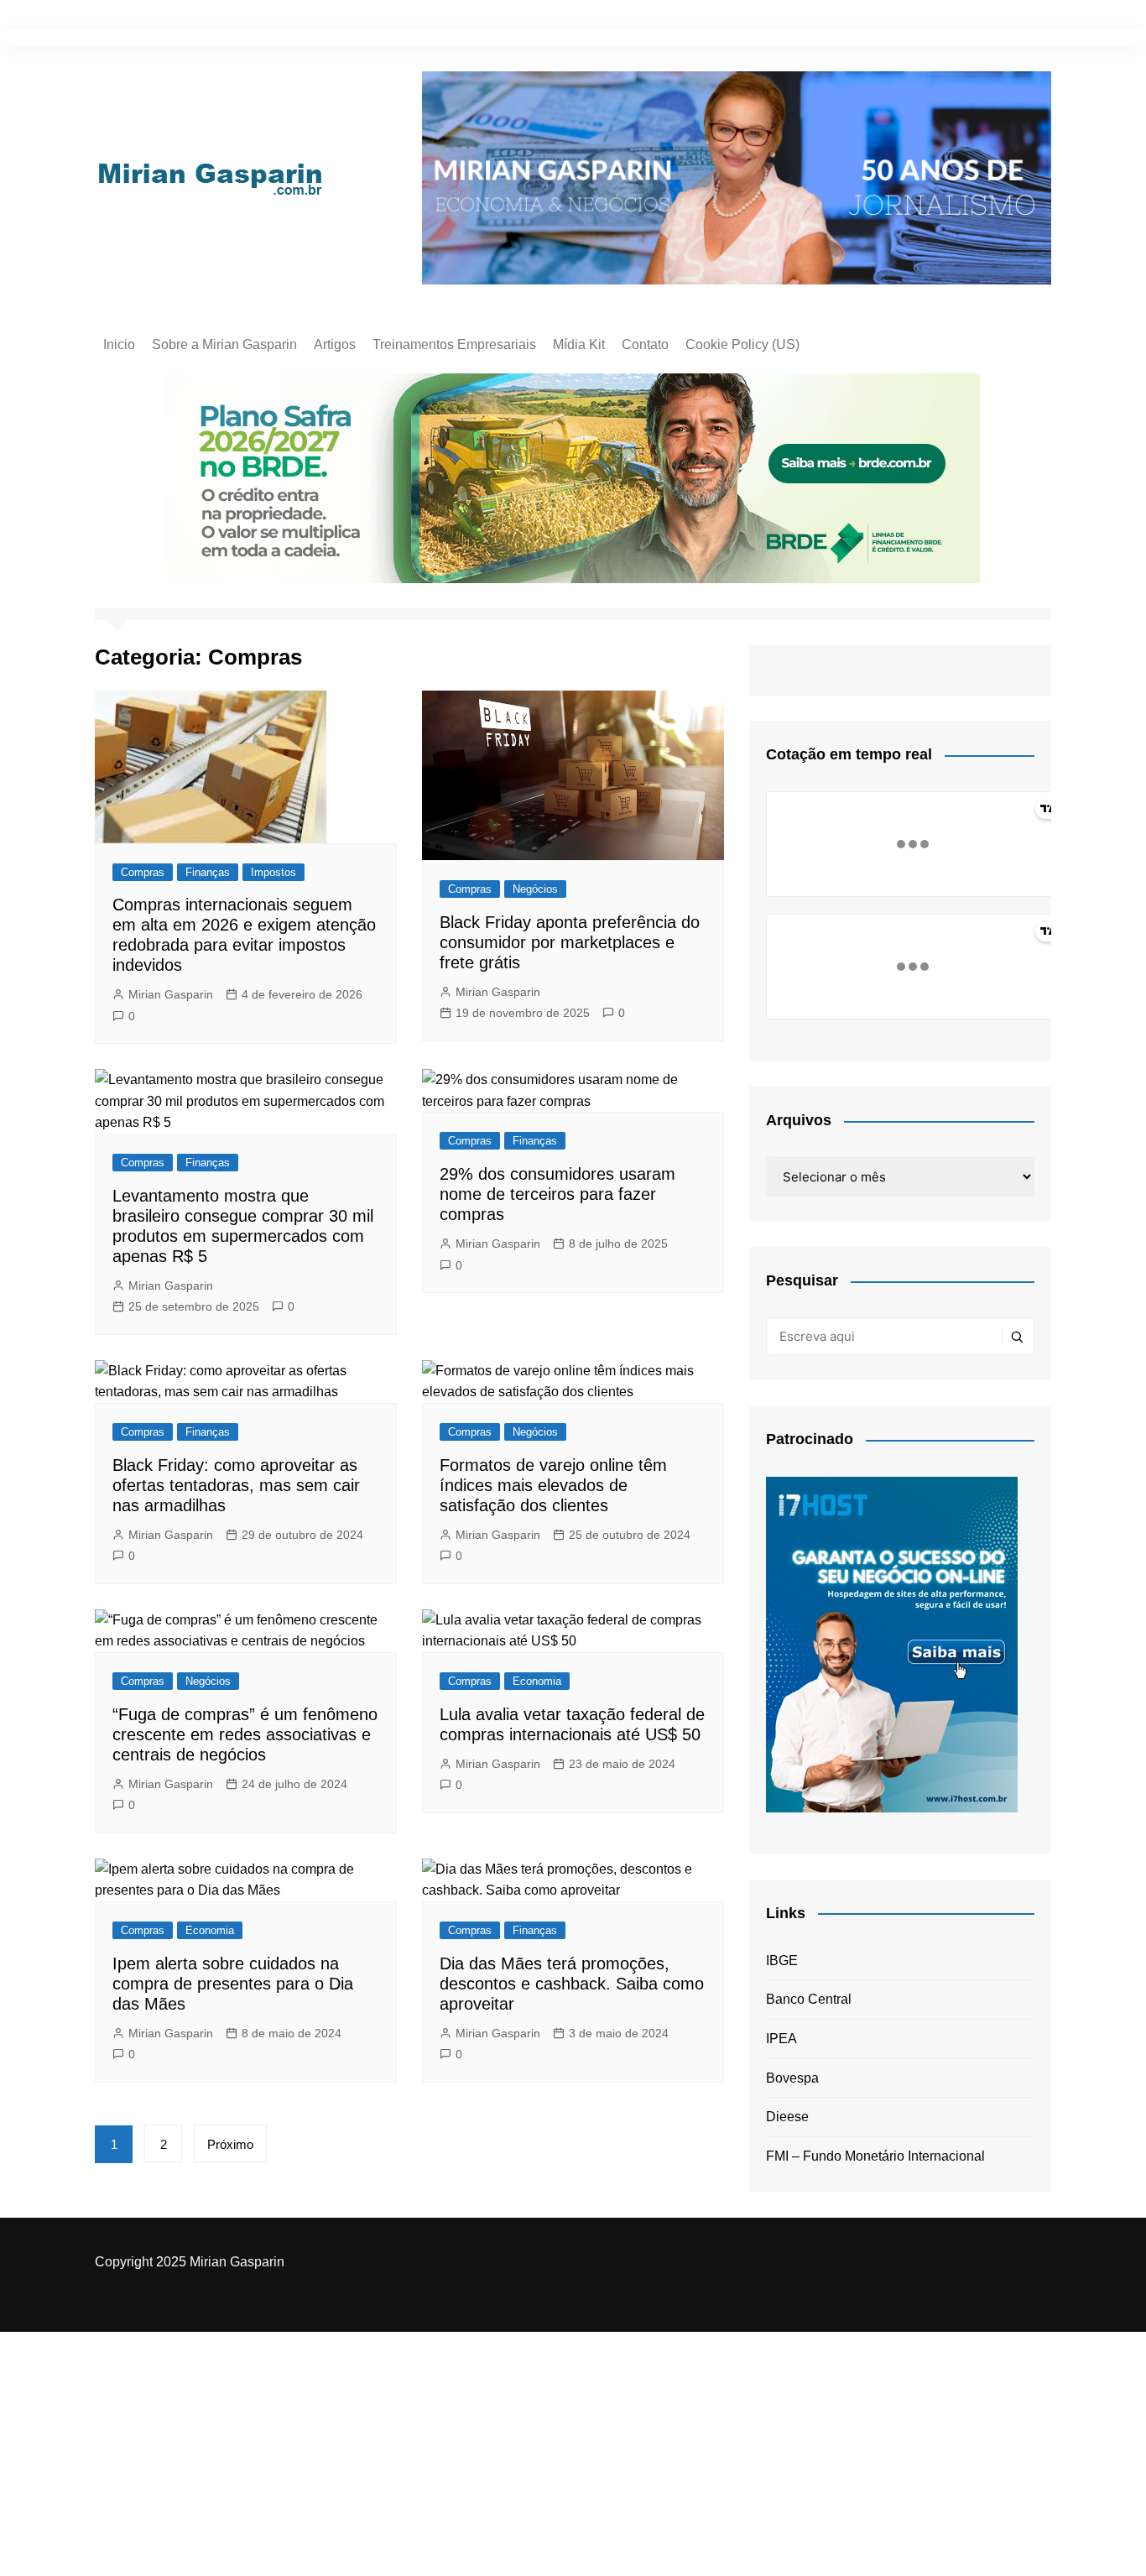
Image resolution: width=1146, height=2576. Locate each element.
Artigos (335, 344)
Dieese (787, 2117)
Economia (537, 1681)
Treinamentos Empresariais (454, 344)
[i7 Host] (892, 1643)
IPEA (781, 2039)
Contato (645, 344)
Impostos (273, 872)
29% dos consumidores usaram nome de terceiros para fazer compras (557, 1194)
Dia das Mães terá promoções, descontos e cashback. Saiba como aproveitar (572, 1984)
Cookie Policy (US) (742, 344)
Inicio (119, 344)
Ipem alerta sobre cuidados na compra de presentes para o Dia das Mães (233, 1984)
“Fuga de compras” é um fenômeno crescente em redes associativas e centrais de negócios (245, 1734)
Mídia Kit (579, 344)
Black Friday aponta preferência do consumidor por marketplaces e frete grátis (570, 942)
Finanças (208, 872)
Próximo (230, 2144)
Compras (143, 872)
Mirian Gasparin (171, 994)
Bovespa (792, 2078)
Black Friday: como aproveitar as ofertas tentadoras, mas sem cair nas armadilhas (236, 1485)
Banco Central (809, 1999)
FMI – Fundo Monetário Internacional (875, 2156)
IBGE (782, 1961)
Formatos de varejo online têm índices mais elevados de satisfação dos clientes (553, 1485)
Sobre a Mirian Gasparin (224, 344)
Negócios (535, 889)
